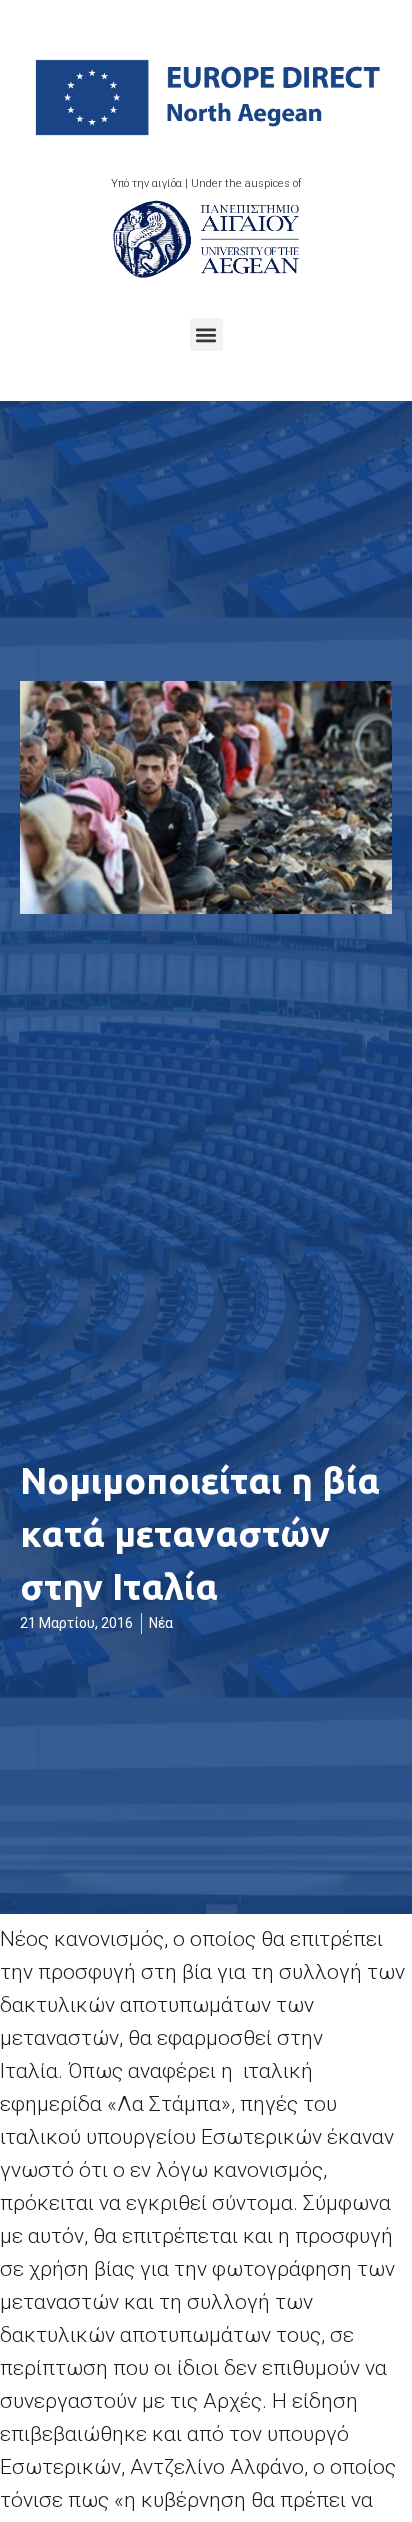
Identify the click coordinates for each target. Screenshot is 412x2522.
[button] (206, 334)
